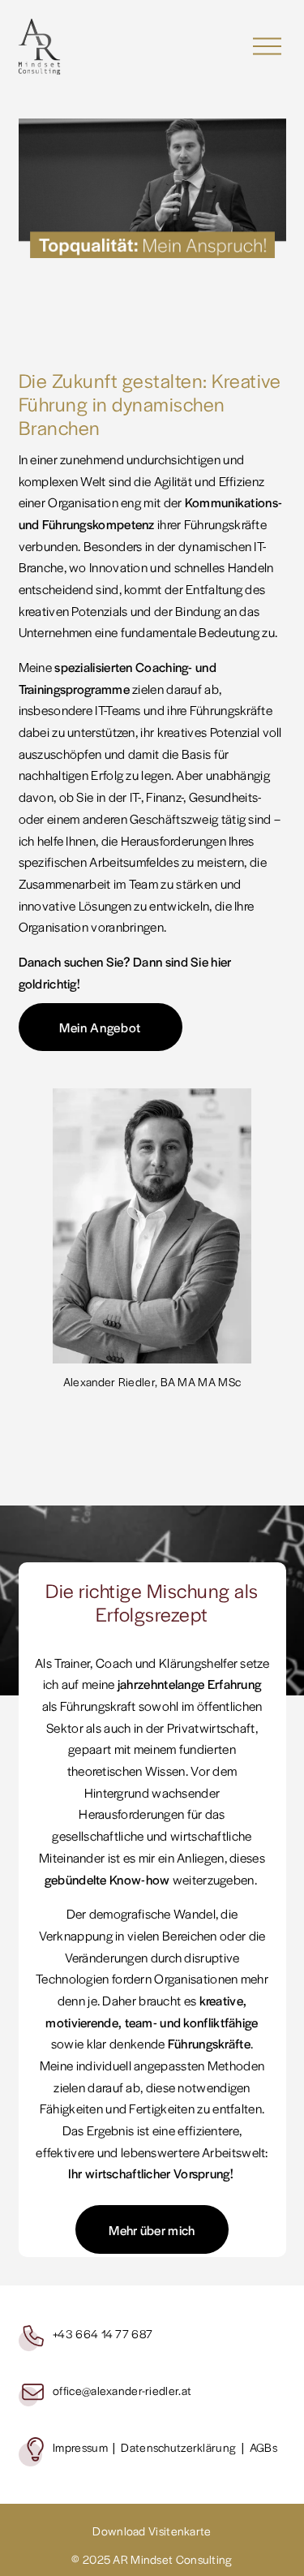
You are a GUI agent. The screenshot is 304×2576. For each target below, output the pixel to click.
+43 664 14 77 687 (103, 2333)
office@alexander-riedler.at (122, 2390)
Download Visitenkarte (152, 2531)
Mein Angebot (100, 1027)
